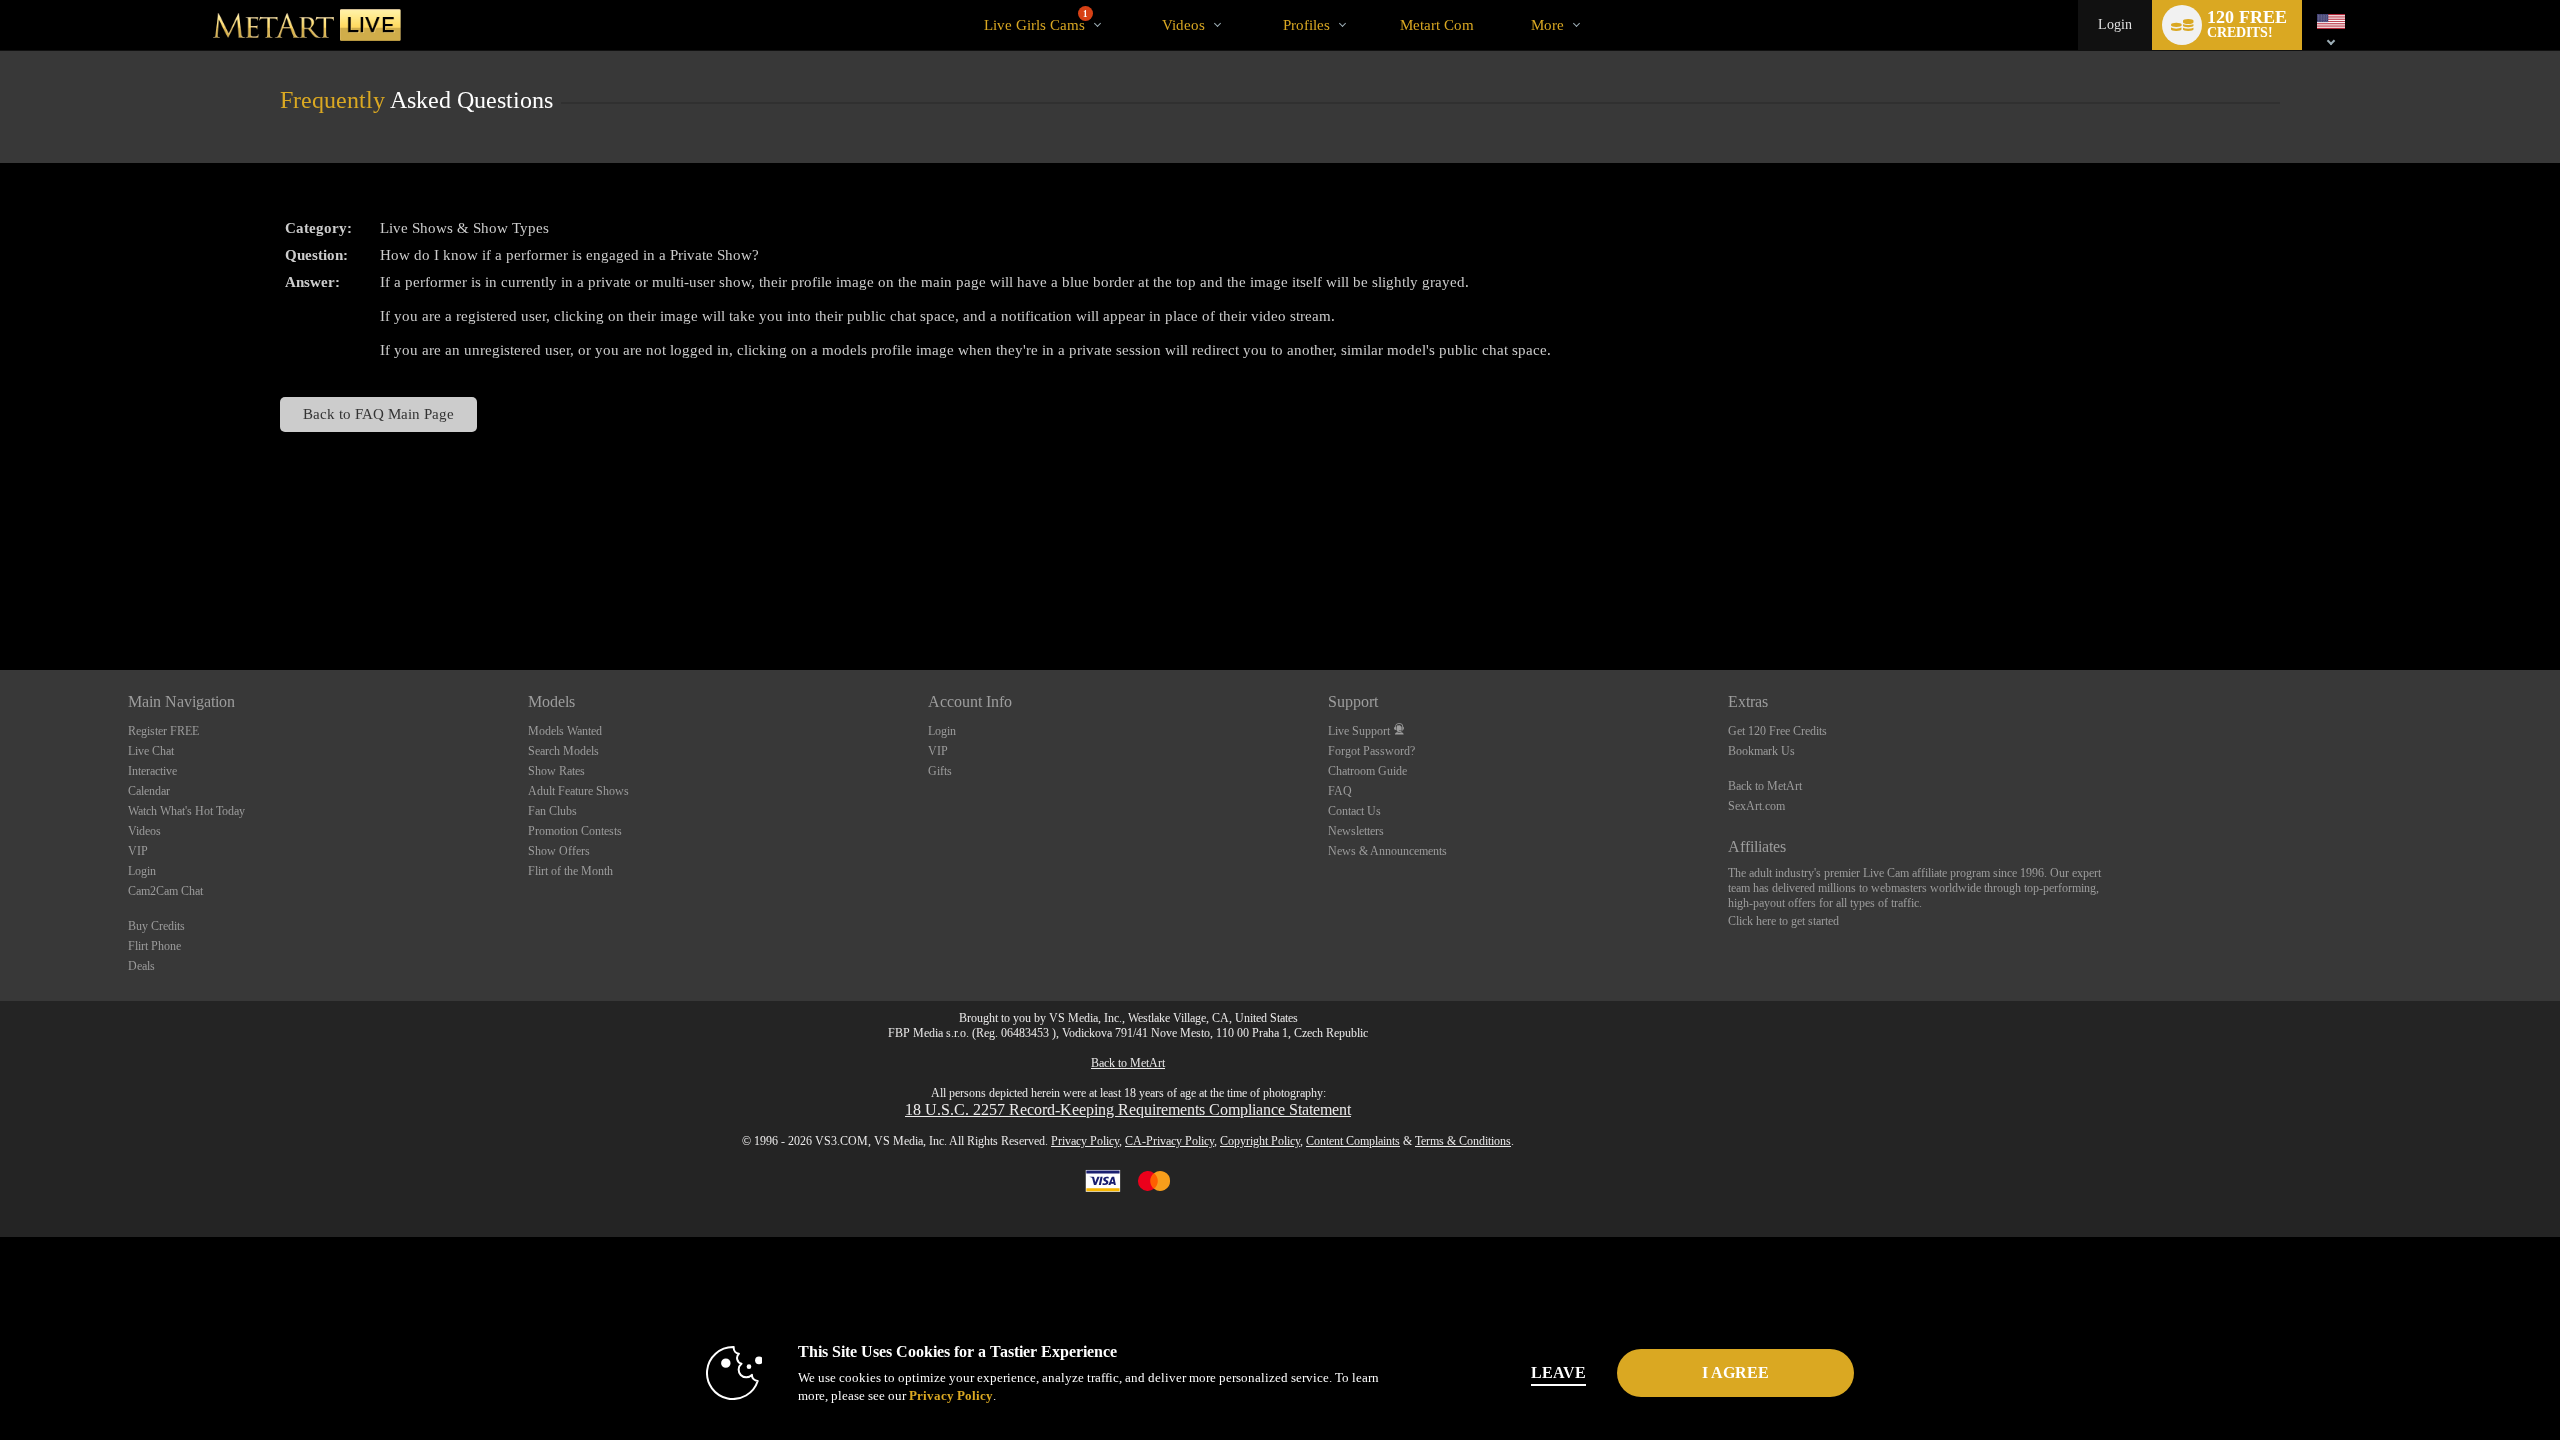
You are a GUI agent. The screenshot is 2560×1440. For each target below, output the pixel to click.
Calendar (149, 791)
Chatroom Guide (1367, 771)
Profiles (1306, 25)
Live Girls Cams (1036, 21)
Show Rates (556, 771)
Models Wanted (565, 731)
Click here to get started (1783, 921)
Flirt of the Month (570, 871)
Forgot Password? (1371, 751)
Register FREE (163, 731)
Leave (1558, 1372)
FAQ (1340, 791)
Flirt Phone (154, 946)
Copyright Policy (1260, 1141)
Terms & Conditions (1463, 1141)
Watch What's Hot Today (186, 811)
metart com (1437, 25)
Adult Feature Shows (578, 791)
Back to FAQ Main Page (378, 413)
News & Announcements (1387, 851)
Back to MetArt (1765, 786)
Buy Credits (156, 926)
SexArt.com (1756, 806)
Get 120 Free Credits (1777, 731)
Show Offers (559, 851)
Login (2115, 24)
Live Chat (151, 751)
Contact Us (1354, 811)
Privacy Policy (1085, 1141)
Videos (1183, 25)
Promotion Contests (575, 831)
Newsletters (1356, 831)
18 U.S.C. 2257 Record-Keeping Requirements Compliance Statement (1128, 1109)
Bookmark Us (1761, 751)
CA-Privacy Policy (1169, 1141)
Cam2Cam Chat (165, 891)
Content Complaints (1353, 1141)
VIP (138, 851)
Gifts (940, 771)
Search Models (563, 751)
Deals (141, 966)
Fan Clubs (552, 811)
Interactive (152, 771)
